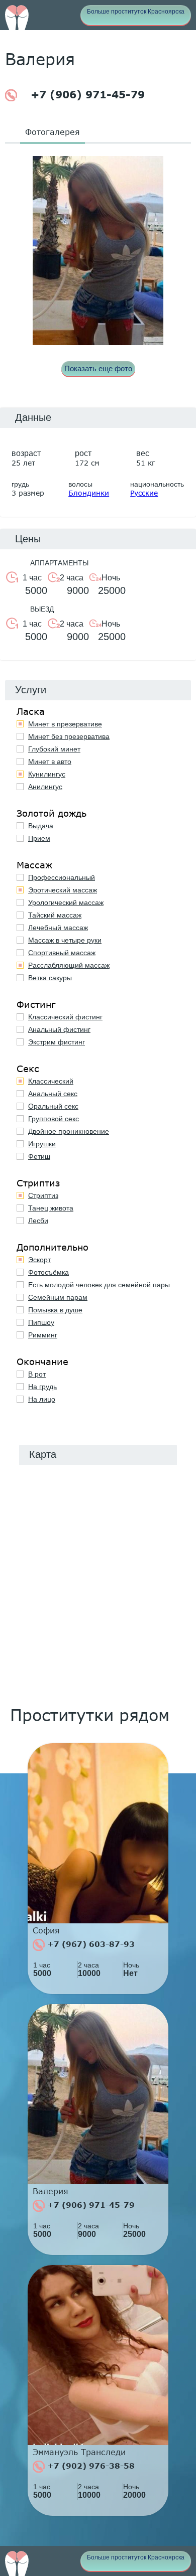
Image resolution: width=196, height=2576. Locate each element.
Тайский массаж (55, 915)
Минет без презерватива (69, 736)
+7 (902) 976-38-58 (90, 2466)
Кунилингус (47, 774)
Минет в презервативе (65, 724)
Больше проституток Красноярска (136, 12)
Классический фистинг (65, 1017)
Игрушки (42, 1144)
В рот (37, 1374)
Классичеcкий (51, 1081)
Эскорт (39, 1260)
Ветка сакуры (50, 978)
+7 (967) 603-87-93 (90, 1944)
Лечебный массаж (58, 928)
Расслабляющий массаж (69, 965)
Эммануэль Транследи (79, 2452)
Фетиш (39, 1156)
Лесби (38, 1221)
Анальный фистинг (59, 1029)
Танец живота (51, 1208)
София (46, 1930)
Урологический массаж (66, 902)
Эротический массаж (63, 890)
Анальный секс (53, 1094)
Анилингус (45, 787)
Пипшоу (41, 1322)
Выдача (41, 826)
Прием (39, 838)
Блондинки (89, 493)
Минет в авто (50, 762)
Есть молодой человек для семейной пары (99, 1285)
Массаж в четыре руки (65, 940)
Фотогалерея (53, 132)
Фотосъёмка (48, 1272)
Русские (144, 493)
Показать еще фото (98, 368)
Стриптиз (43, 1195)
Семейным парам (58, 1297)
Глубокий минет (54, 749)
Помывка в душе (55, 1310)
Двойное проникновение (69, 1131)
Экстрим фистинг (57, 1042)
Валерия (51, 2191)
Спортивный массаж (62, 953)
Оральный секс (53, 1106)
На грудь (42, 1387)
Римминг (43, 1335)
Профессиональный (62, 877)
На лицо (42, 1399)
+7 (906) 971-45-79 (86, 94)
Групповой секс (54, 1119)
